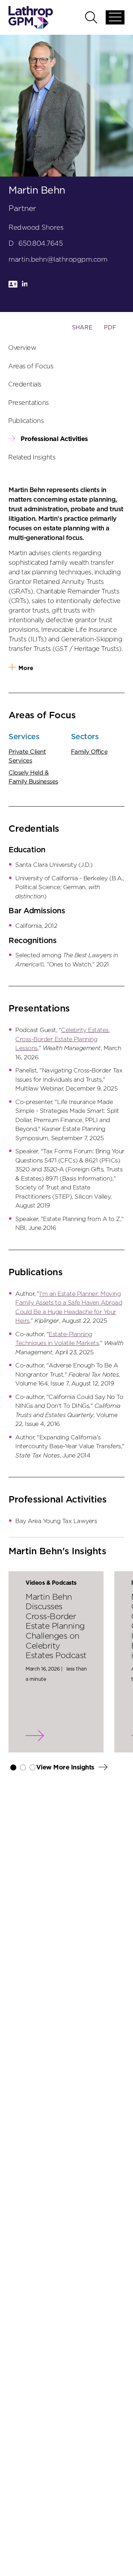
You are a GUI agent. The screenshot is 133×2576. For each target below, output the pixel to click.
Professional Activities (54, 439)
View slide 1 (13, 1767)
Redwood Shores (36, 228)
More (26, 668)
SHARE (82, 331)
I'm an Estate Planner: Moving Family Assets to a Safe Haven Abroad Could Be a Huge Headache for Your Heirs (69, 1307)
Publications (26, 421)
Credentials (25, 385)
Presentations (29, 403)
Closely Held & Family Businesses (33, 777)
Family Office (89, 752)
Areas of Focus (31, 366)
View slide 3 (32, 1767)
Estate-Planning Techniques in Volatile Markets (57, 1339)
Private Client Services (27, 756)
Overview (22, 348)
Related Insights (32, 457)
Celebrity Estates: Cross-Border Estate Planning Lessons (62, 1039)
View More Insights (66, 1768)
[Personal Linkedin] (25, 287)
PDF (110, 328)
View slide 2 (23, 1767)
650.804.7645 (41, 244)
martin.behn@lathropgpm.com (58, 260)
